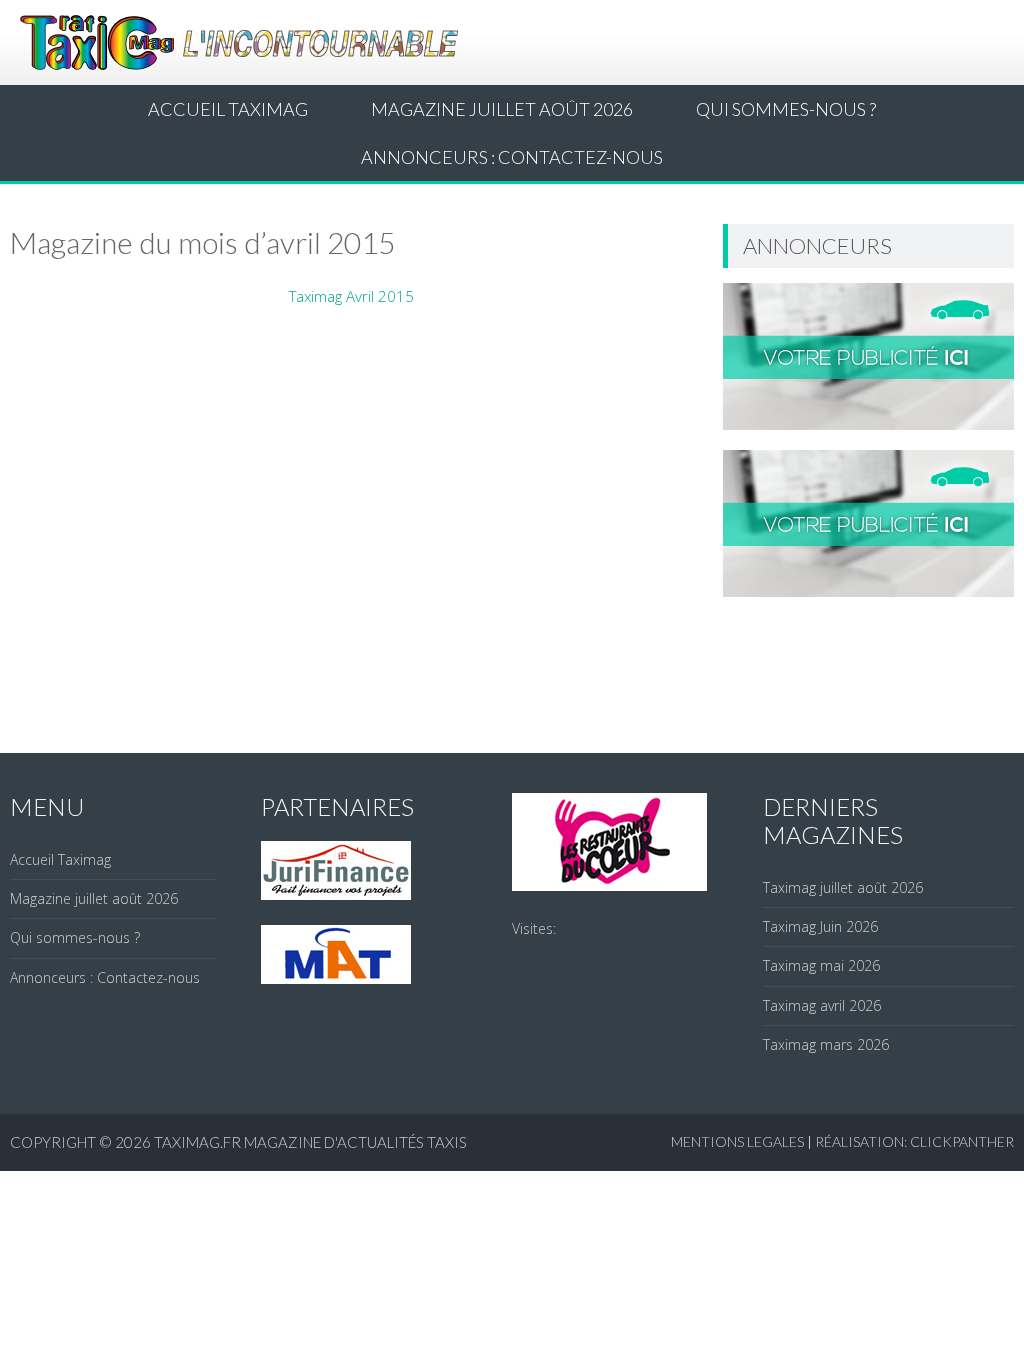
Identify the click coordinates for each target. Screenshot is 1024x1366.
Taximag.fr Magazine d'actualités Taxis (310, 1142)
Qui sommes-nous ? (786, 109)
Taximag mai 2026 (821, 965)
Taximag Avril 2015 (351, 296)
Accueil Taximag (228, 109)
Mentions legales (737, 1141)
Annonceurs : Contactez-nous (512, 157)
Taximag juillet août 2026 (843, 887)
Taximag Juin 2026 (820, 926)
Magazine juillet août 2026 (502, 109)
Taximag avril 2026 (822, 1005)
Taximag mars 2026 (826, 1044)
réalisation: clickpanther (914, 1141)
